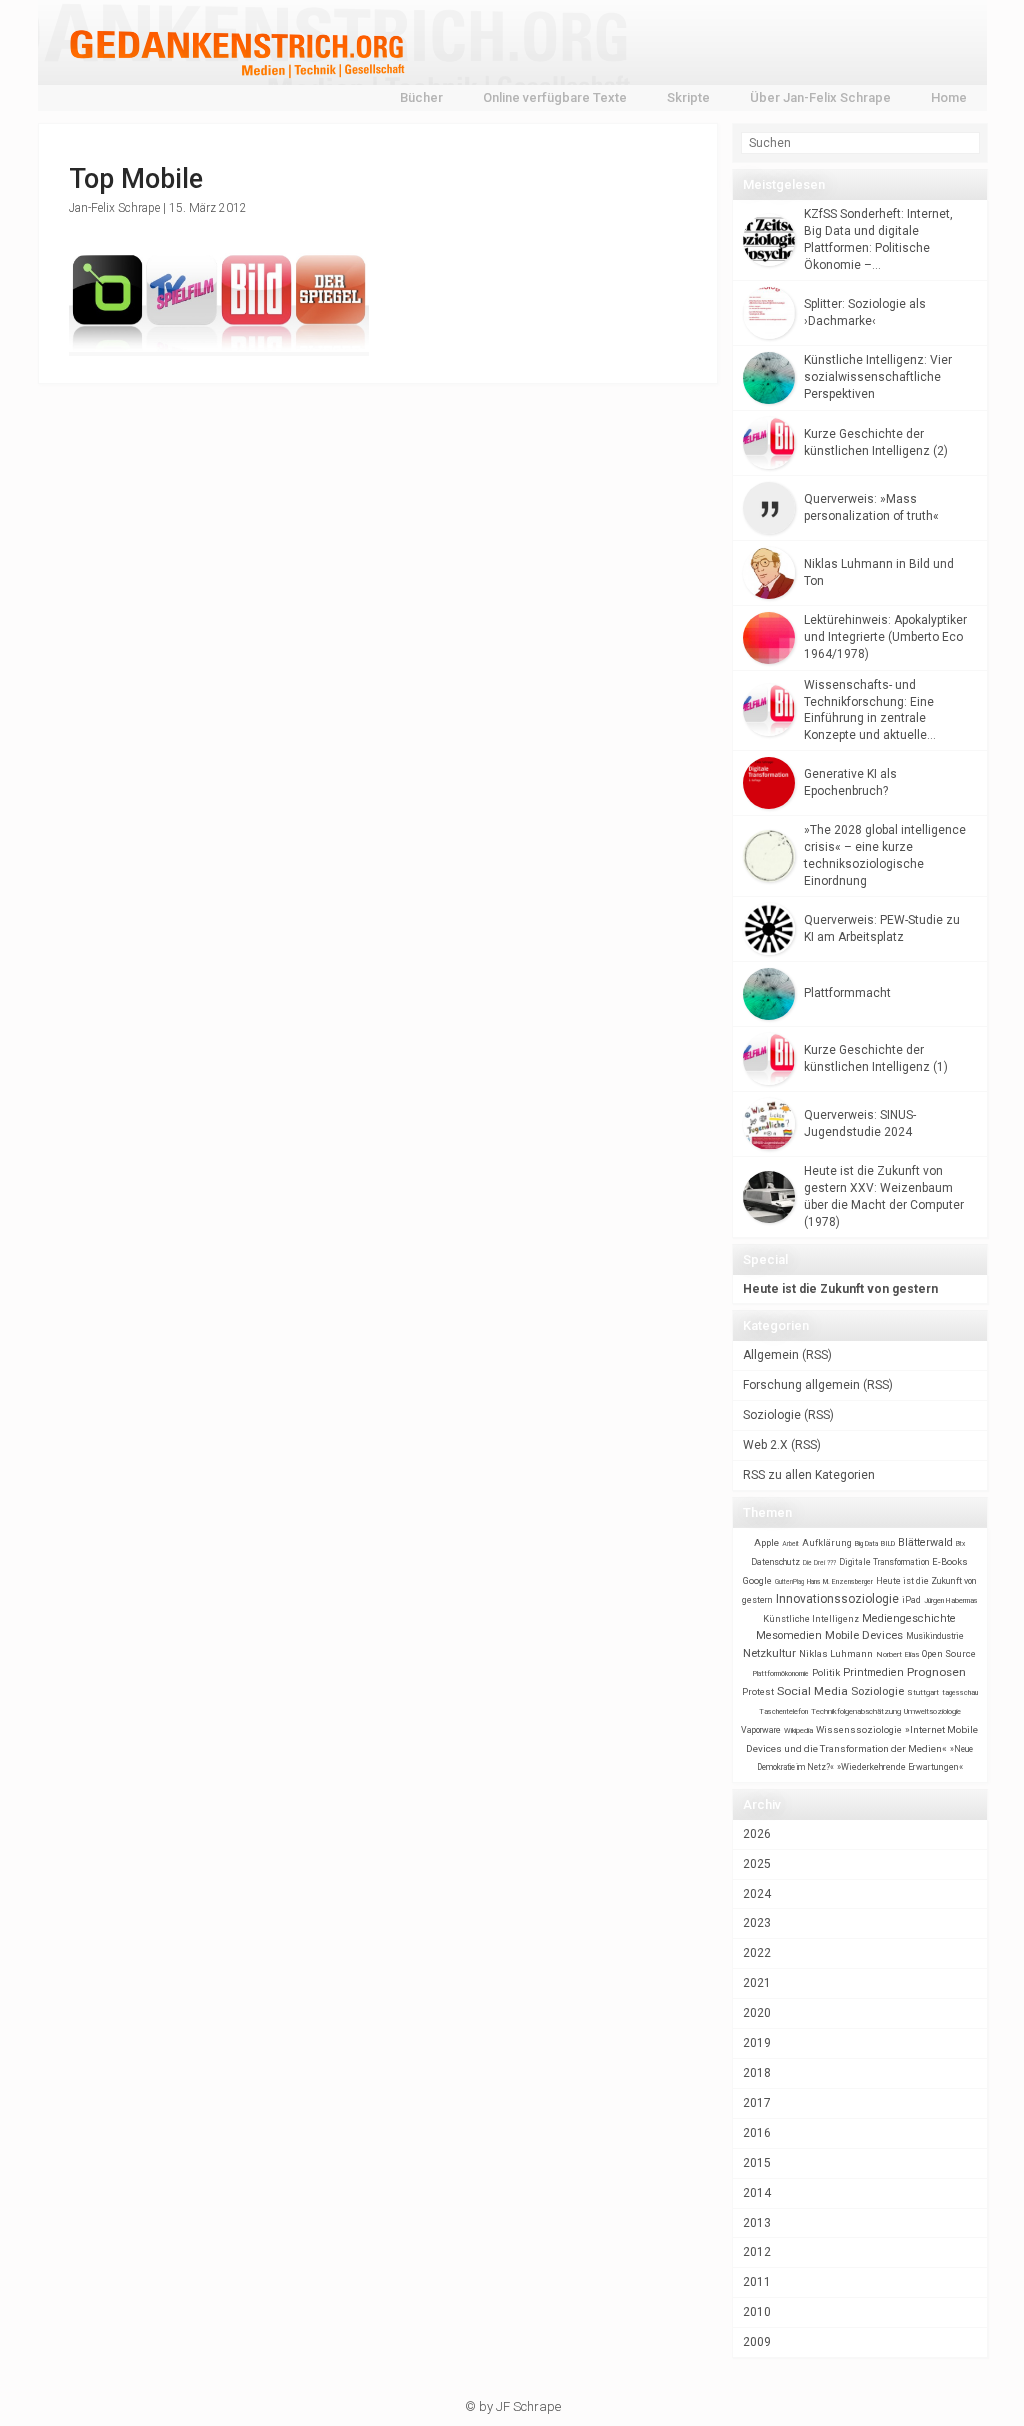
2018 (757, 2073)
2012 (757, 2252)
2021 (757, 1983)
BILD (888, 1543)
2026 (757, 1834)
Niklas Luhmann (836, 1653)
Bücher (421, 97)
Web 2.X (765, 1445)
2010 (757, 2312)
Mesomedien (789, 1635)
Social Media (812, 1691)
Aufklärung (827, 1542)
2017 (757, 2103)
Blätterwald (925, 1542)
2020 (757, 2013)
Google (757, 1580)
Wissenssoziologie (859, 1729)
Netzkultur (769, 1653)
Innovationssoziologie (837, 1599)
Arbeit (790, 1544)
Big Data (866, 1544)
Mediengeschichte (909, 1618)
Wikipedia (798, 1730)
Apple (766, 1542)
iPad (911, 1600)
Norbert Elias (897, 1654)
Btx (960, 1544)
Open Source (949, 1653)
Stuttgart (923, 1692)
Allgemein (771, 1355)
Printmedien (873, 1672)
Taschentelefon (783, 1711)
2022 (757, 1953)
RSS (817, 1355)
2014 (757, 2193)
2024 (757, 1894)
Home (949, 97)
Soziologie (772, 1415)
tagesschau (960, 1692)
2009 (757, 2342)
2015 (757, 2163)
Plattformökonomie (781, 1674)
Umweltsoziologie (932, 1711)
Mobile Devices (864, 1635)
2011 (757, 2282)
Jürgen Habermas (951, 1600)
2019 (757, 2043)
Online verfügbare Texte (555, 97)
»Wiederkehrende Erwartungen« (900, 1767)
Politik (826, 1672)
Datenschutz (775, 1562)
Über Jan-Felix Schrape (820, 97)
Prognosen (936, 1672)
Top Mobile (136, 179)
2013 (757, 2223)
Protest (758, 1691)
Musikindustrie (935, 1636)
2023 (757, 1923)
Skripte (688, 97)
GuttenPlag (789, 1582)
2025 (757, 1864)
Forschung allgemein (801, 1385)
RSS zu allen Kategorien (809, 1475)
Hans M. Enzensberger (840, 1582)
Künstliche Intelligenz (811, 1619)
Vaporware (761, 1730)
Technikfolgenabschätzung (856, 1711)
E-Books (950, 1561)
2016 (757, 2133)
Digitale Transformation (884, 1562)
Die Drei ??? (819, 1563)
